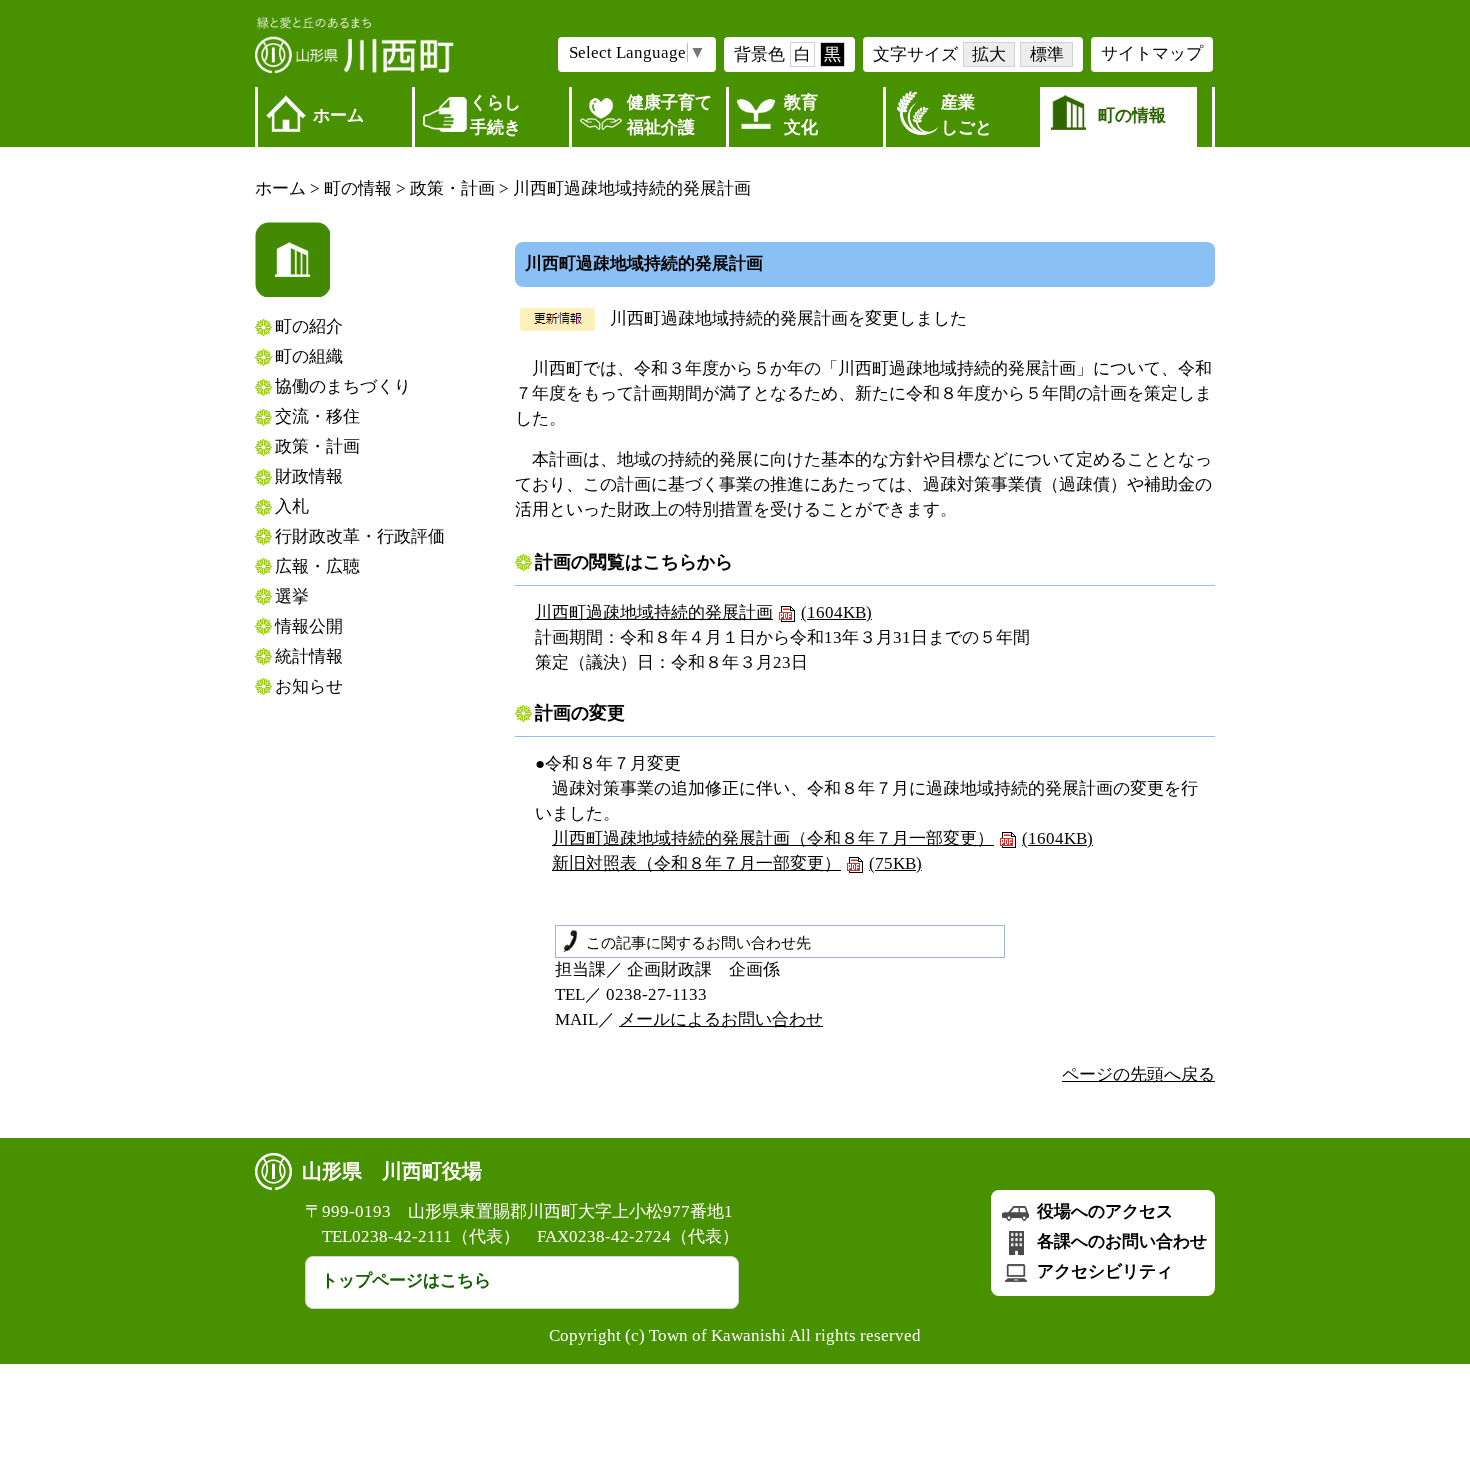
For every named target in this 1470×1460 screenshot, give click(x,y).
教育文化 (801, 115)
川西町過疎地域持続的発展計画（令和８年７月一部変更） (822, 838)
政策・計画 (452, 188)
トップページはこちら (406, 1280)
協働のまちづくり (343, 386)
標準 (1047, 54)
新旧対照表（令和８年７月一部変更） (737, 863)
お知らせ (309, 686)
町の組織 (309, 356)
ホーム (338, 115)
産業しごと (966, 115)
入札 (292, 506)
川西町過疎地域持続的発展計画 (703, 612)
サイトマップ (1152, 53)
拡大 (989, 54)
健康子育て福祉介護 (669, 115)
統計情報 (309, 656)
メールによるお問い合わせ (721, 1019)
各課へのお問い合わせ (1120, 1241)
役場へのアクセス (1103, 1211)
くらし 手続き (495, 115)
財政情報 (309, 476)
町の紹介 (309, 326)
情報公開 (309, 626)
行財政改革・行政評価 (360, 536)
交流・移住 (317, 416)
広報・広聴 (317, 566)
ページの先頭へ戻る (1138, 1074)
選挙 (292, 596)
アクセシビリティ (1103, 1271)
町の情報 (1132, 115)
